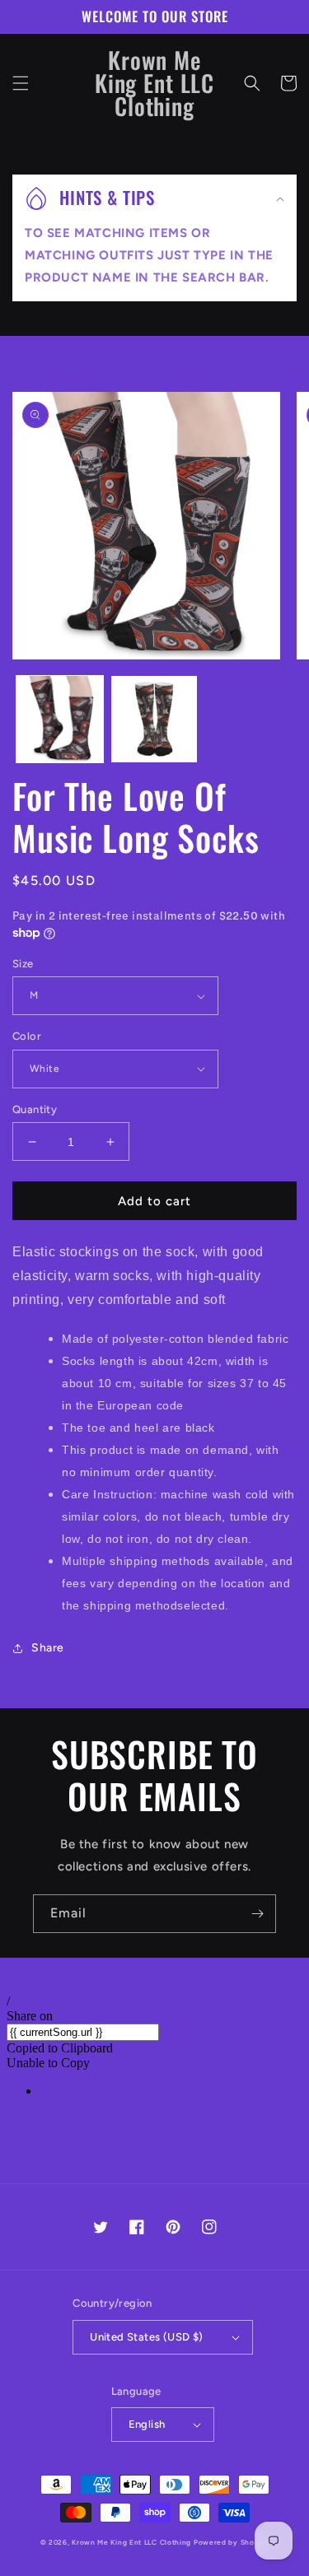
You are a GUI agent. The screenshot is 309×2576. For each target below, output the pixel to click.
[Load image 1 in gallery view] (60, 719)
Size (23, 964)
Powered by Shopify (232, 2542)
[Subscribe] (257, 1914)
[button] (21, 83)
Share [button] (48, 1648)
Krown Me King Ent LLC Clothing (133, 2542)
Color (27, 1036)
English (147, 2424)
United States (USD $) (146, 2337)
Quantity (35, 1109)
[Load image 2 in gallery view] (154, 719)
